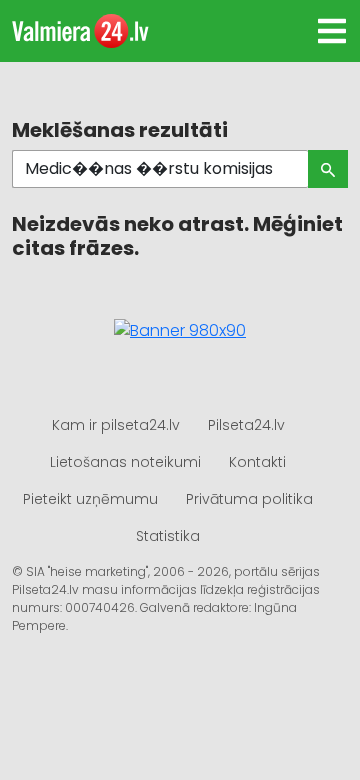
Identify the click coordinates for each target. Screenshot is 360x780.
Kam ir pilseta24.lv (116, 425)
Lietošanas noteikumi (125, 462)
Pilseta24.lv (246, 425)
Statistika (168, 536)
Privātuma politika (249, 499)
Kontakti (257, 462)
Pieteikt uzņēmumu (90, 499)
